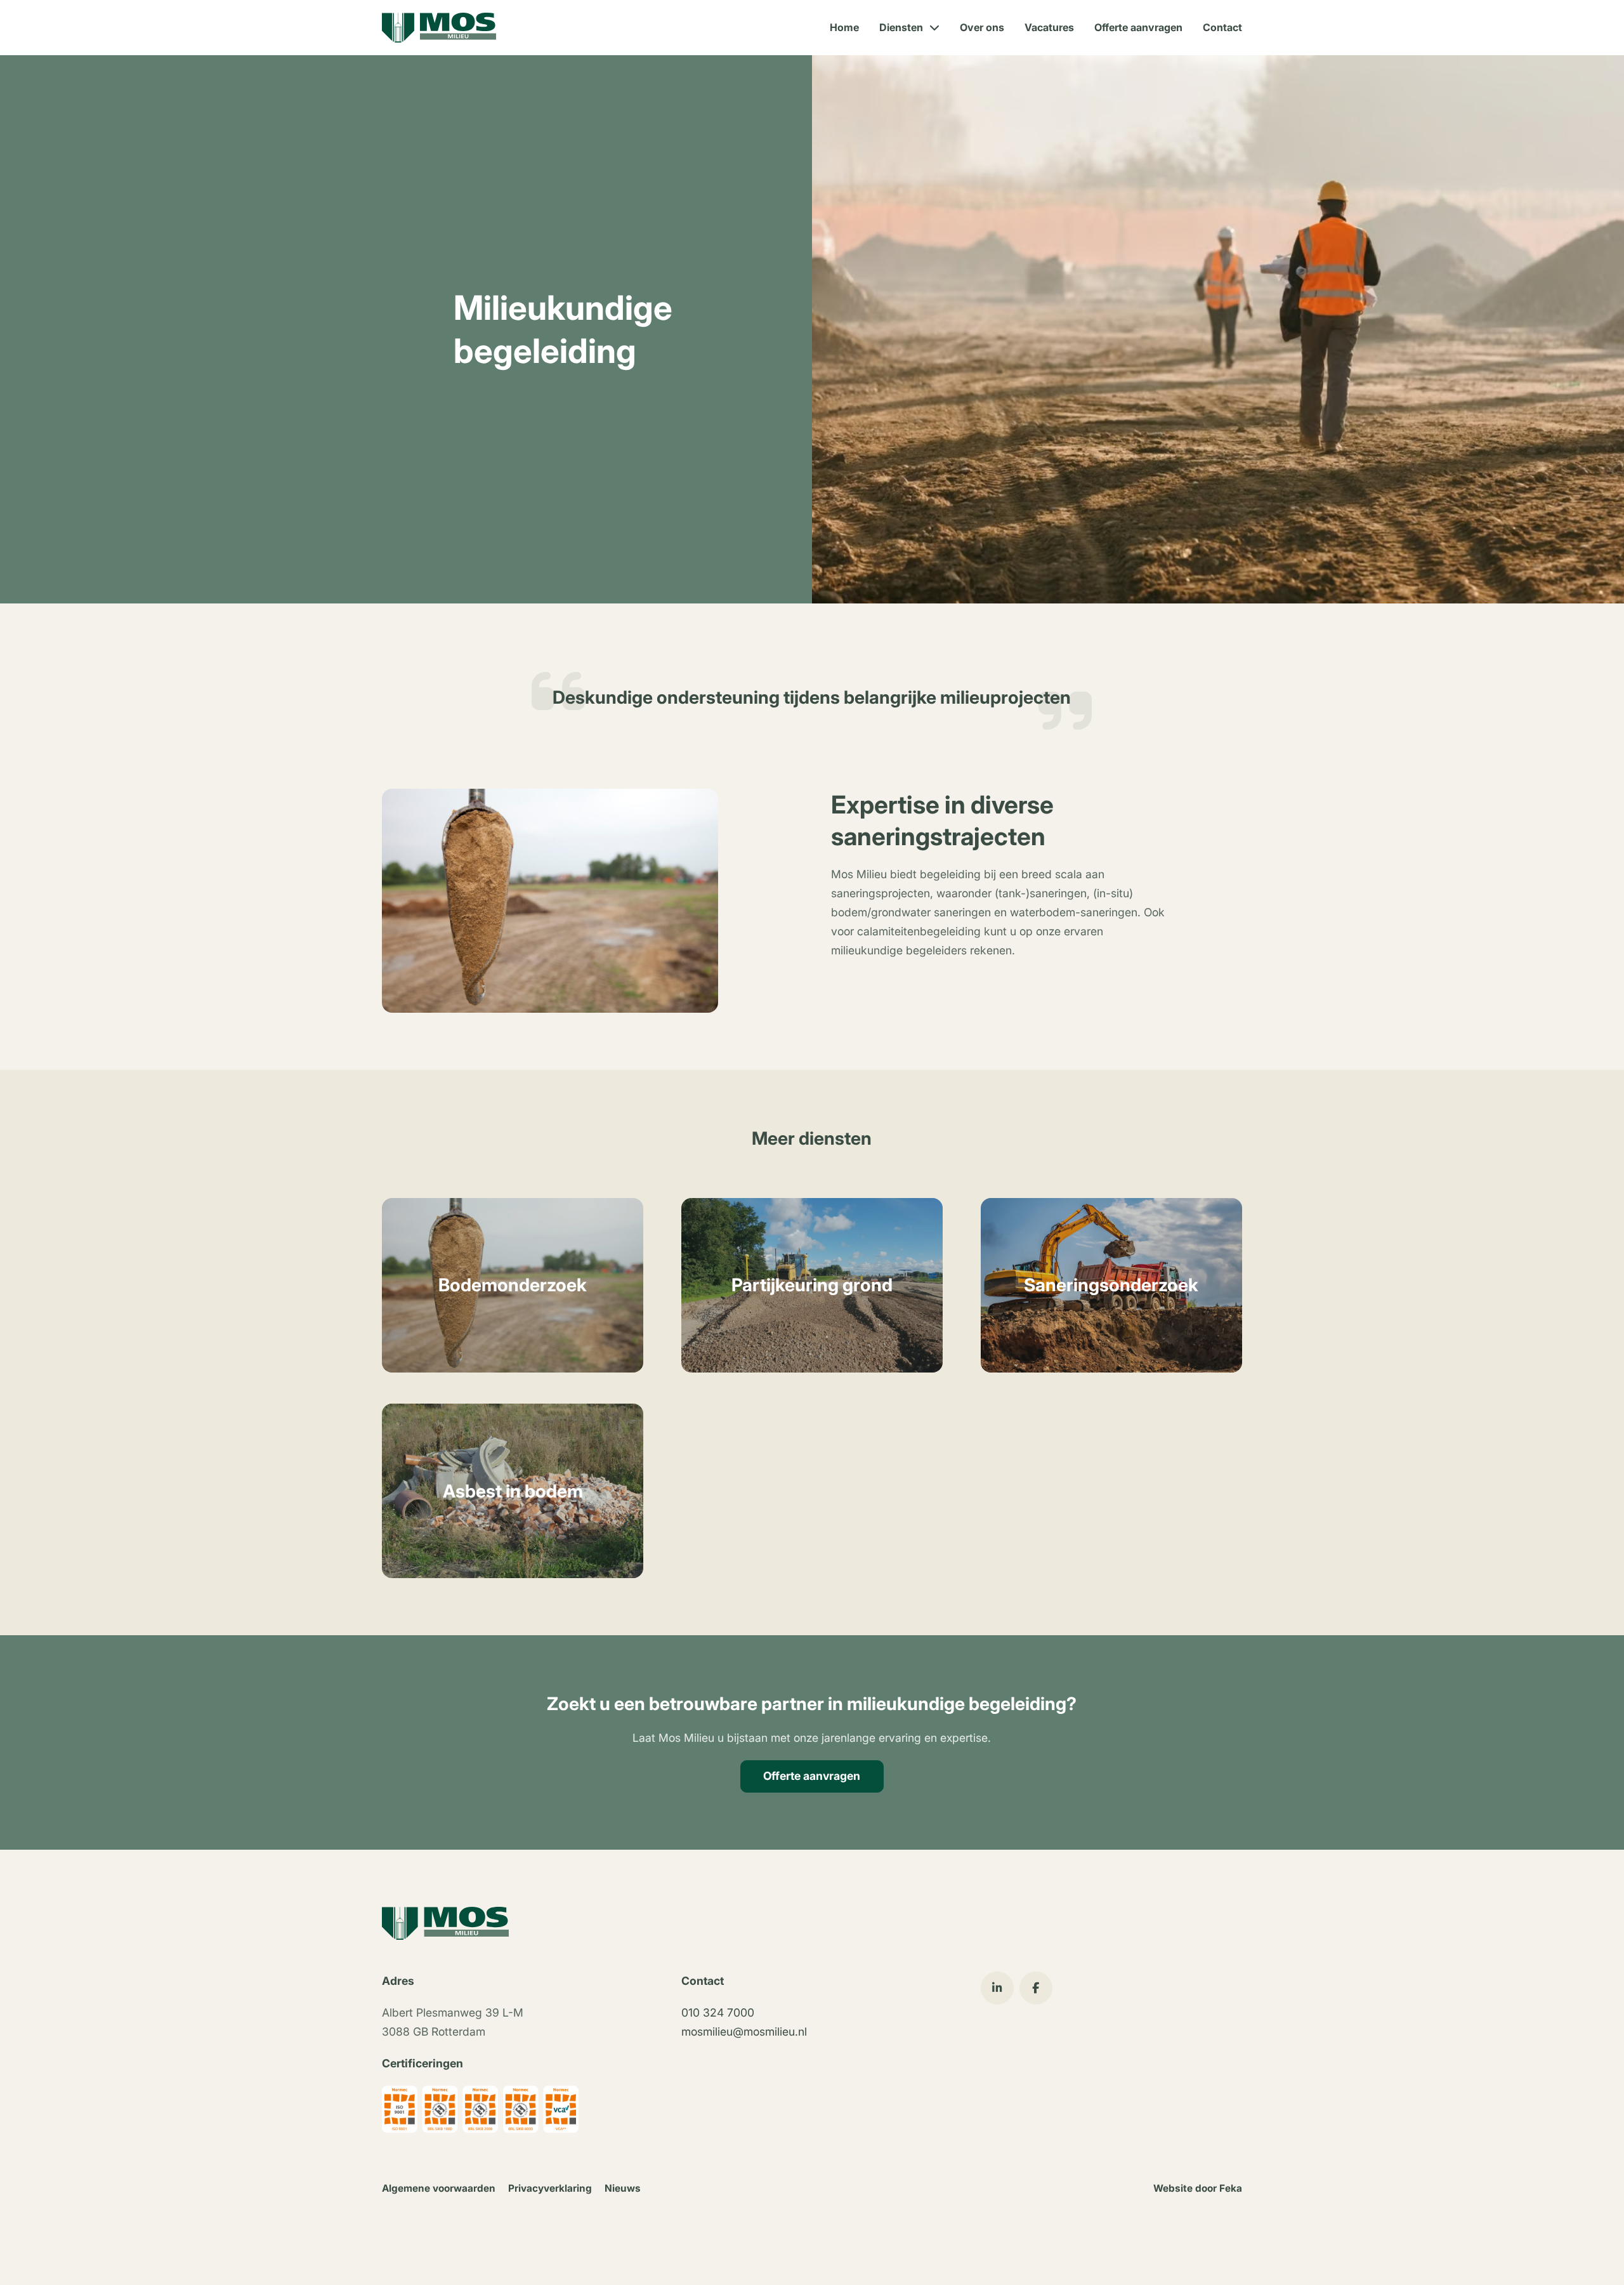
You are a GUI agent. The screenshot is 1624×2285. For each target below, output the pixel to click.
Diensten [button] (901, 27)
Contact (1222, 27)
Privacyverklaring (550, 2188)
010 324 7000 (718, 2012)
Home (844, 27)
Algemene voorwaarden (439, 2188)
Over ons (982, 27)
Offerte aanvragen (1138, 27)
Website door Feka (1198, 2188)
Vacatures (1049, 27)
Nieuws (623, 2188)
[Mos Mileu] (439, 28)
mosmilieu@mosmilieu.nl (744, 2031)
